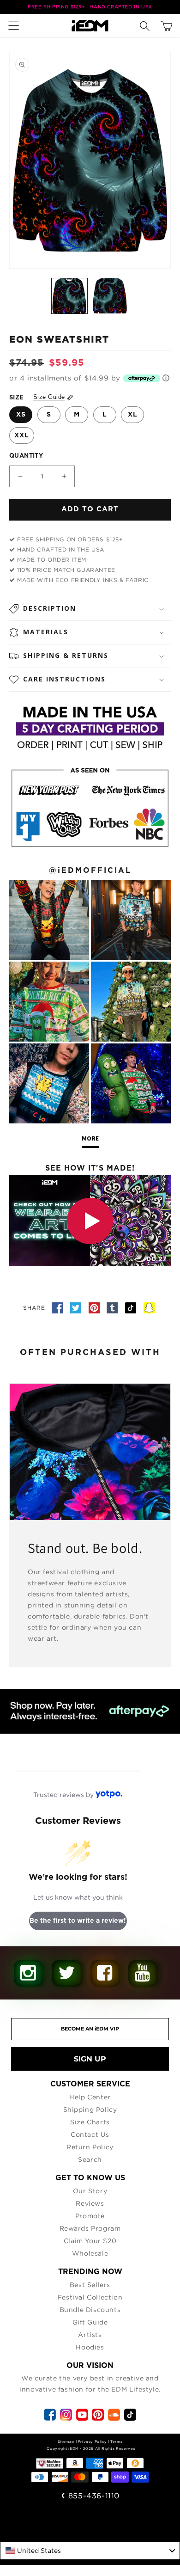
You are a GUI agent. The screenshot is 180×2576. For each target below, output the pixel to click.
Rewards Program (90, 2228)
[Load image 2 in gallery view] (110, 296)
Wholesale (90, 2253)
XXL (22, 435)
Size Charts (90, 2122)
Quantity (26, 456)
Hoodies (90, 2347)
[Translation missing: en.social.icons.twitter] (77, 1308)
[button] (16, 25)
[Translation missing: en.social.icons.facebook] (59, 1308)
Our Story (90, 2191)
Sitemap (66, 2441)
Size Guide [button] (49, 397)
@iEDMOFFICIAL (90, 871)
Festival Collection (90, 2297)
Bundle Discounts (90, 2309)
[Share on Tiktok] (132, 1308)
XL (133, 415)
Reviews (90, 2203)
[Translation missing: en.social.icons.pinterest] (96, 1308)
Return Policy (90, 2147)
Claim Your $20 (90, 2241)
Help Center (90, 2097)
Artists (90, 2334)
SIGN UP (90, 2059)
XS (21, 415)
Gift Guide (90, 2322)
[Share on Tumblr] (114, 1308)
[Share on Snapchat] (149, 1308)
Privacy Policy (92, 2441)
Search (90, 2159)
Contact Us (90, 2134)
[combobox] (90, 2551)
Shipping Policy (90, 2109)
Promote (90, 2216)
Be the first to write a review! (78, 1921)
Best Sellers (90, 2285)
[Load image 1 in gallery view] (69, 296)
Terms (116, 2441)
